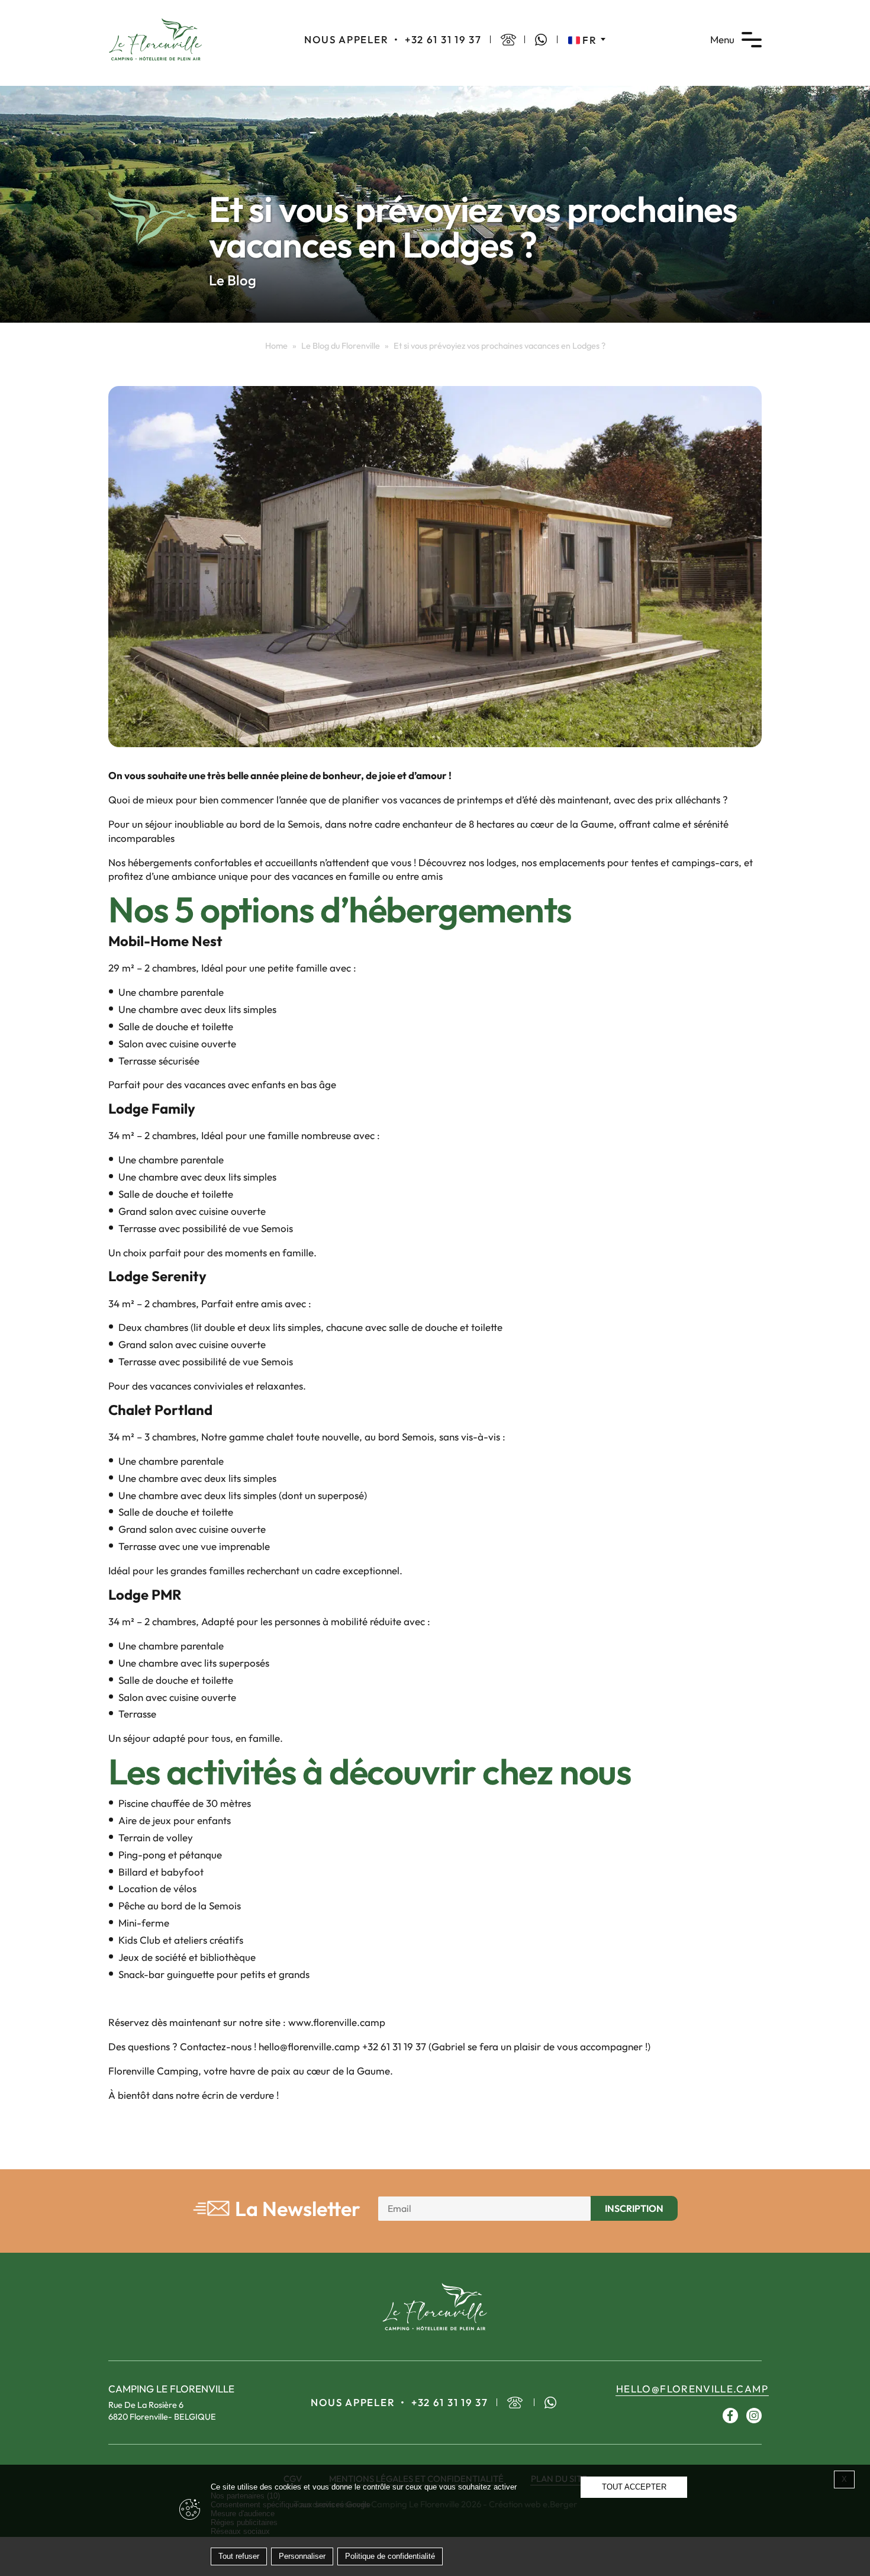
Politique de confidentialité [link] (390, 2556)
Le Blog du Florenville (341, 346)
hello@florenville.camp (692, 2389)
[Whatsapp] (541, 40)
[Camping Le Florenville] (156, 38)
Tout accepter (634, 2487)
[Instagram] (754, 2415)
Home (276, 346)
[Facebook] (730, 2415)
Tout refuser (239, 2556)
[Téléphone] (508, 40)
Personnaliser (302, 2556)
